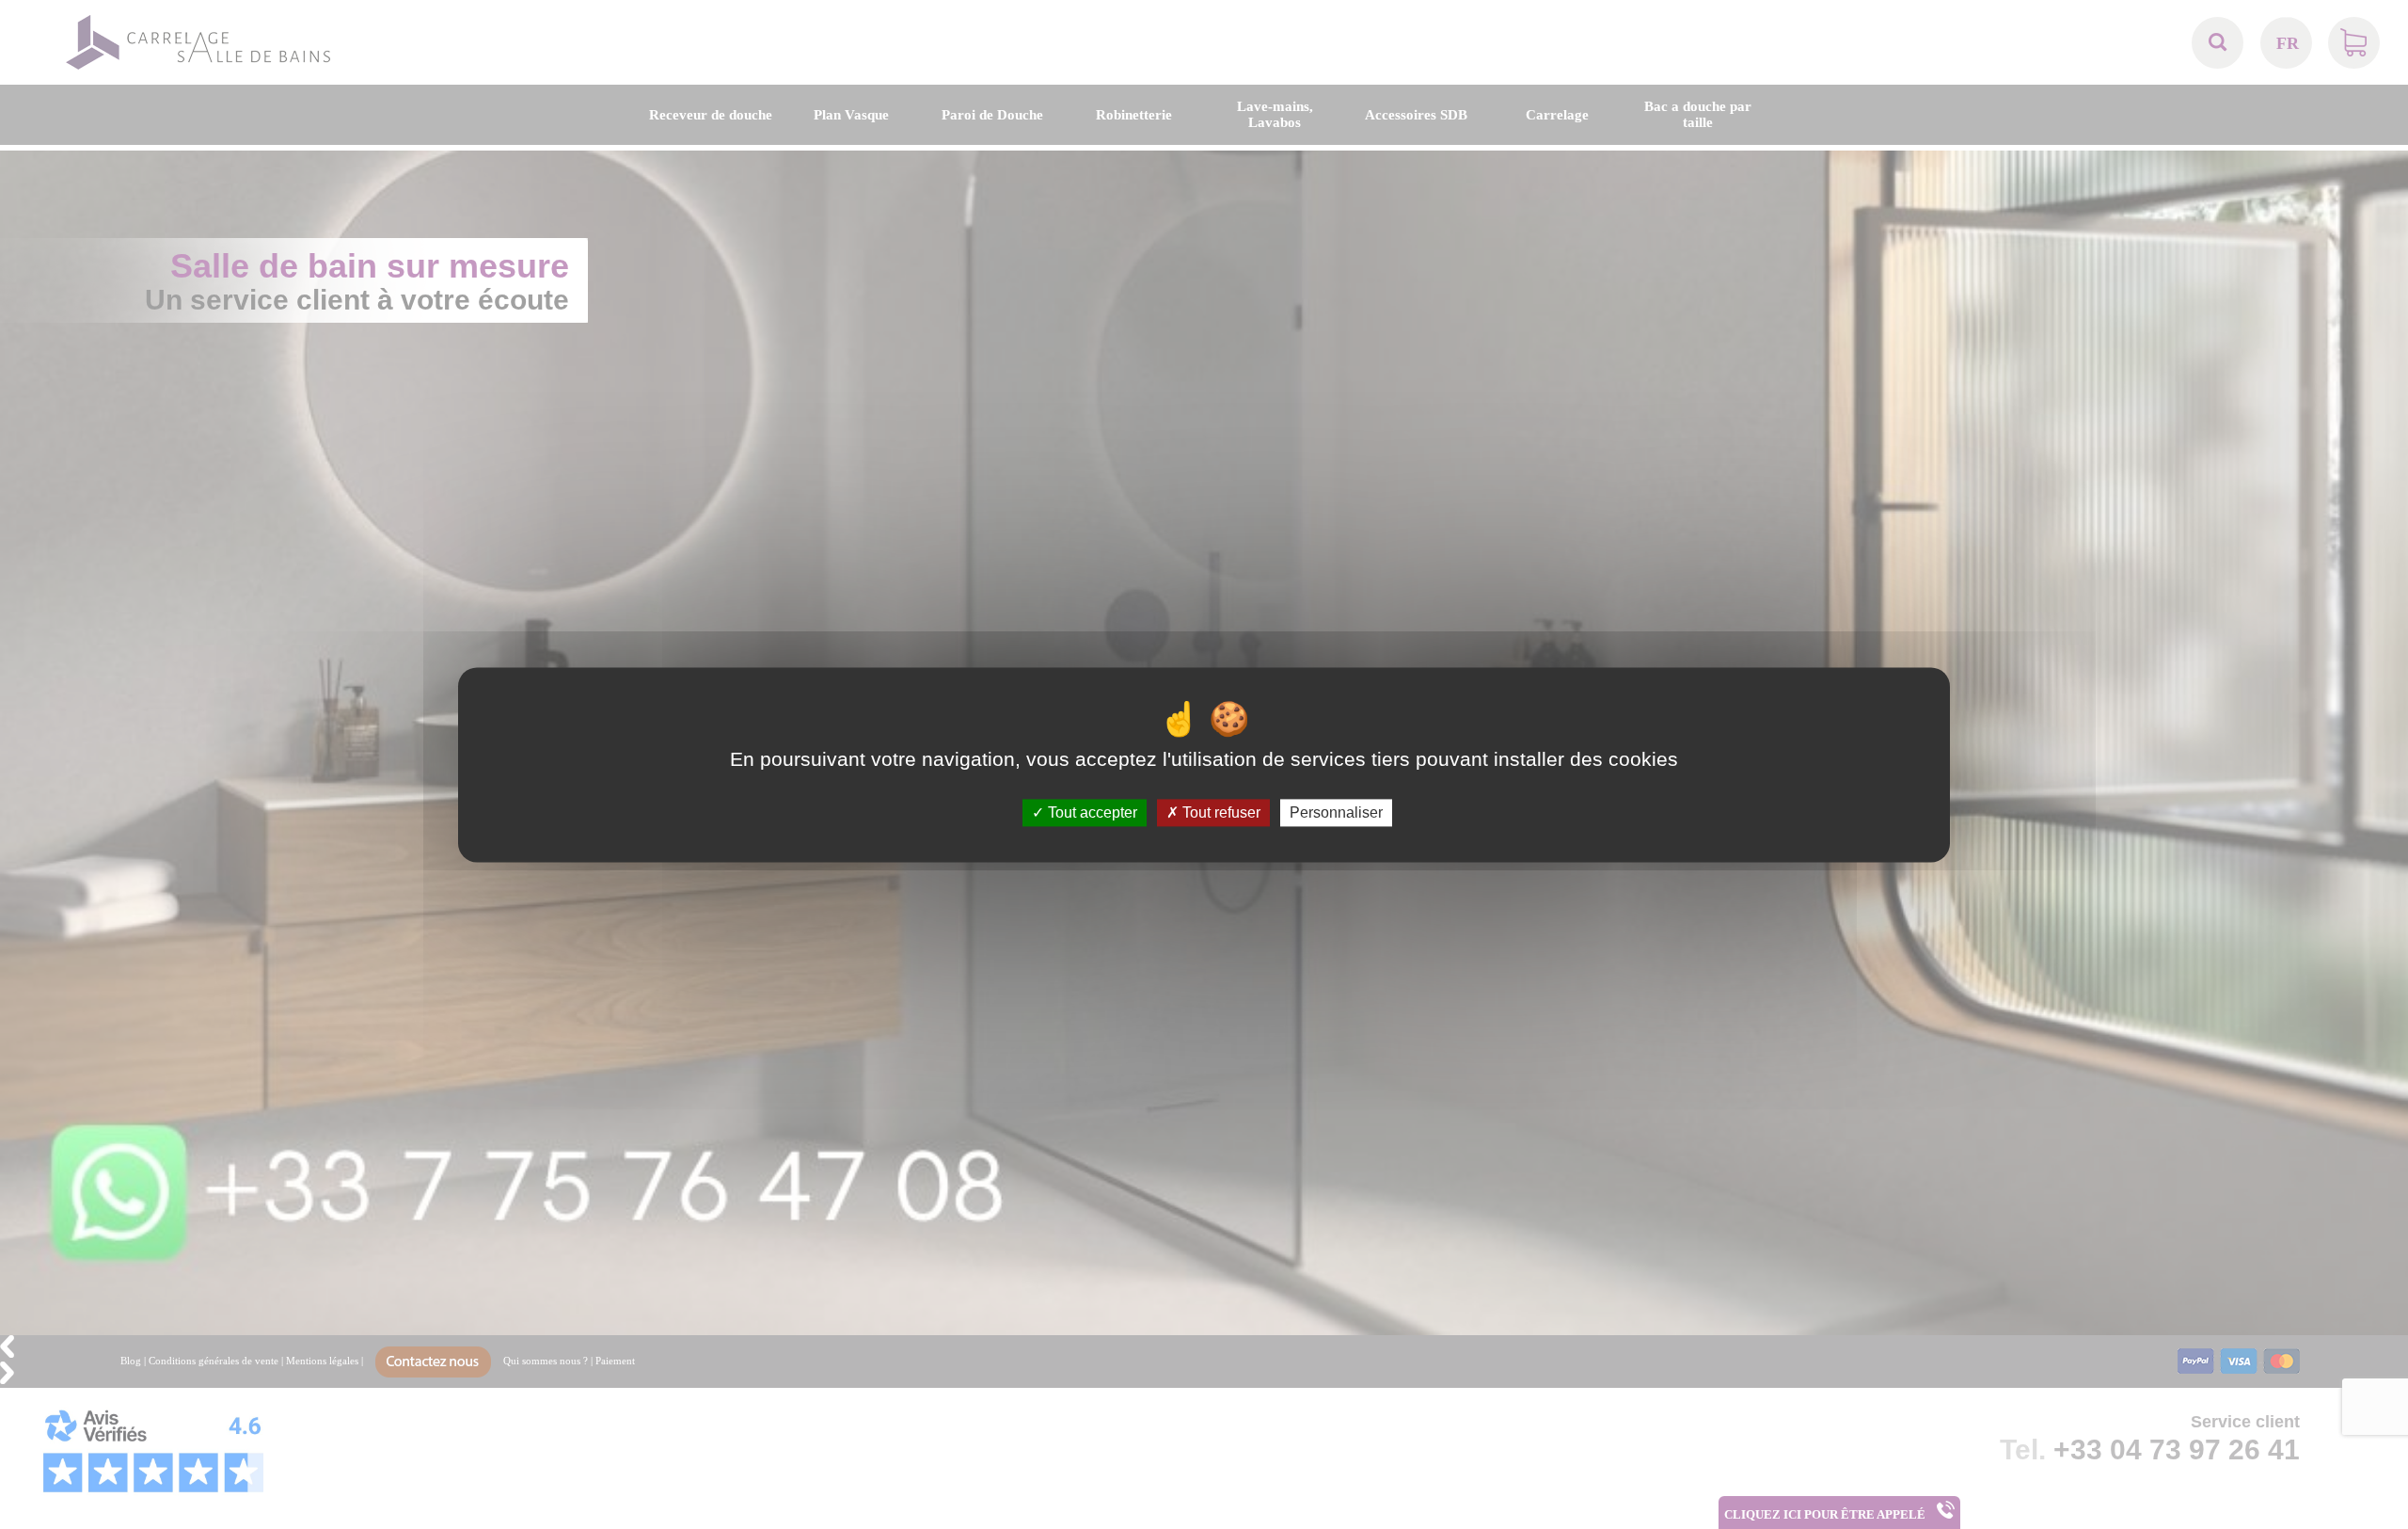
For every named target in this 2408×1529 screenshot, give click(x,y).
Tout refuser (1220, 812)
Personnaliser (1336, 812)
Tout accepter (1091, 812)
